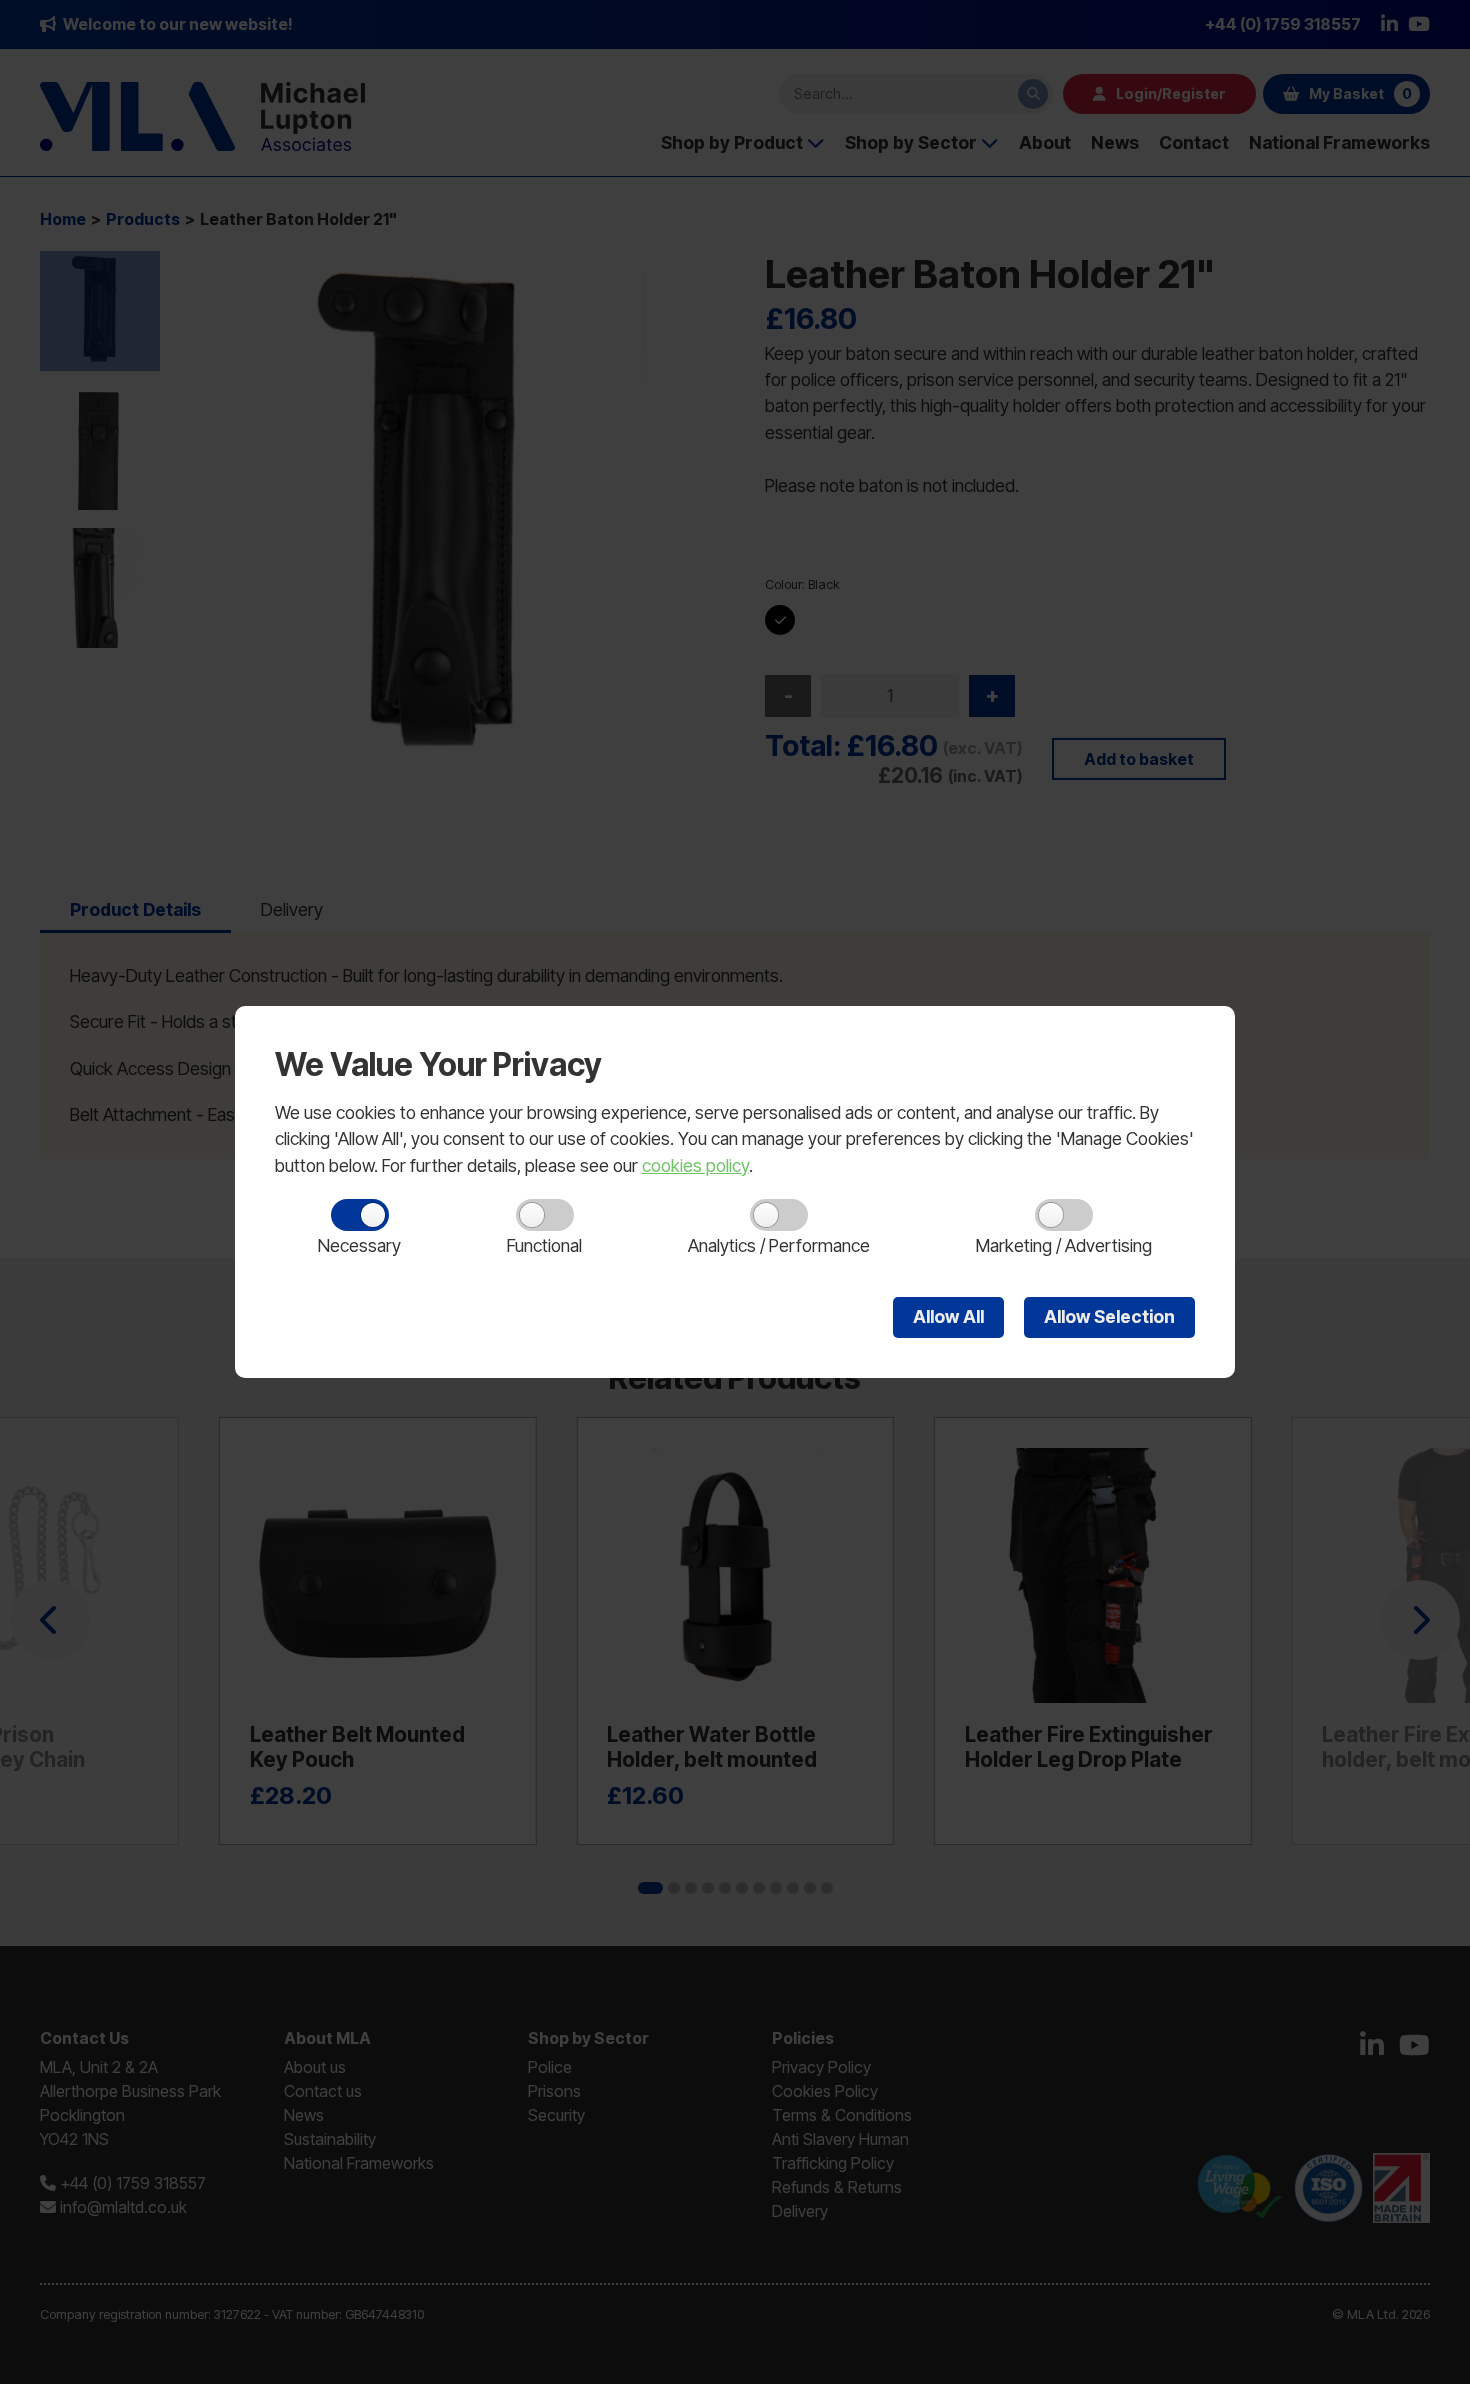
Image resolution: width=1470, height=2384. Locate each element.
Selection (1109, 1316)
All (948, 1316)
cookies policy (695, 1165)
